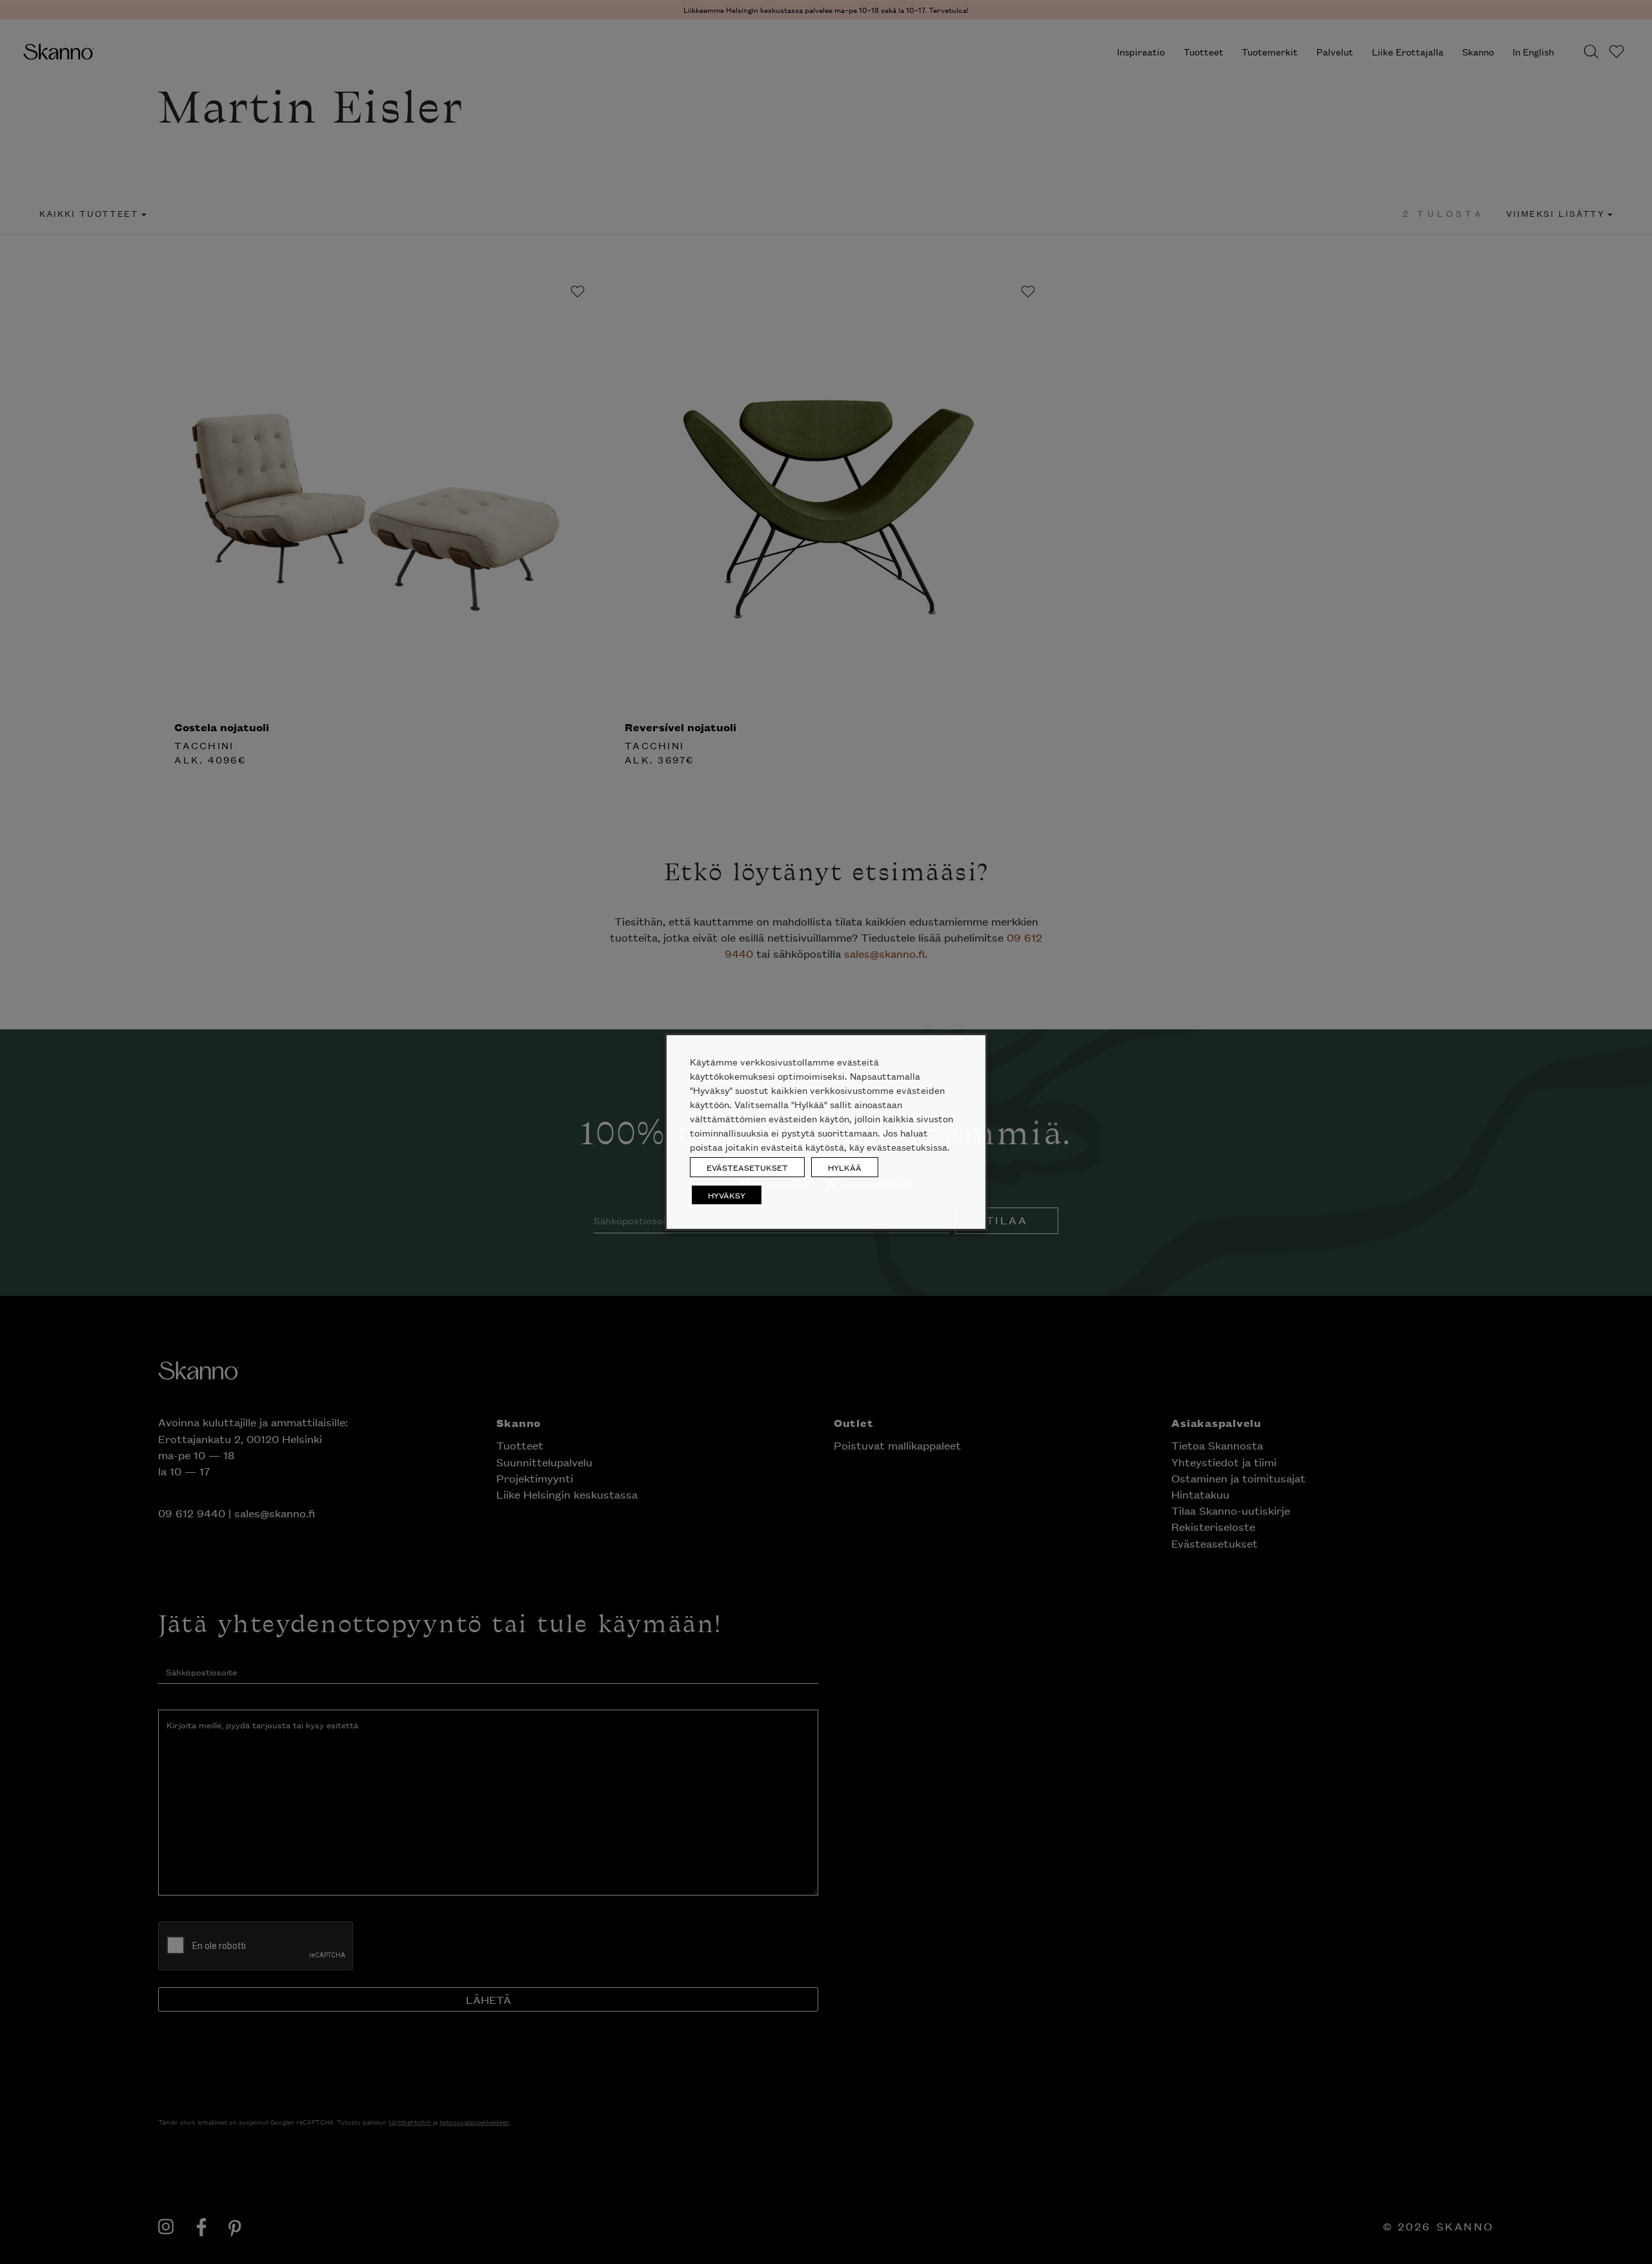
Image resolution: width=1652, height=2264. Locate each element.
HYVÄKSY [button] (727, 1195)
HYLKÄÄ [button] (845, 1167)
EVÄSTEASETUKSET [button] (747, 1167)
